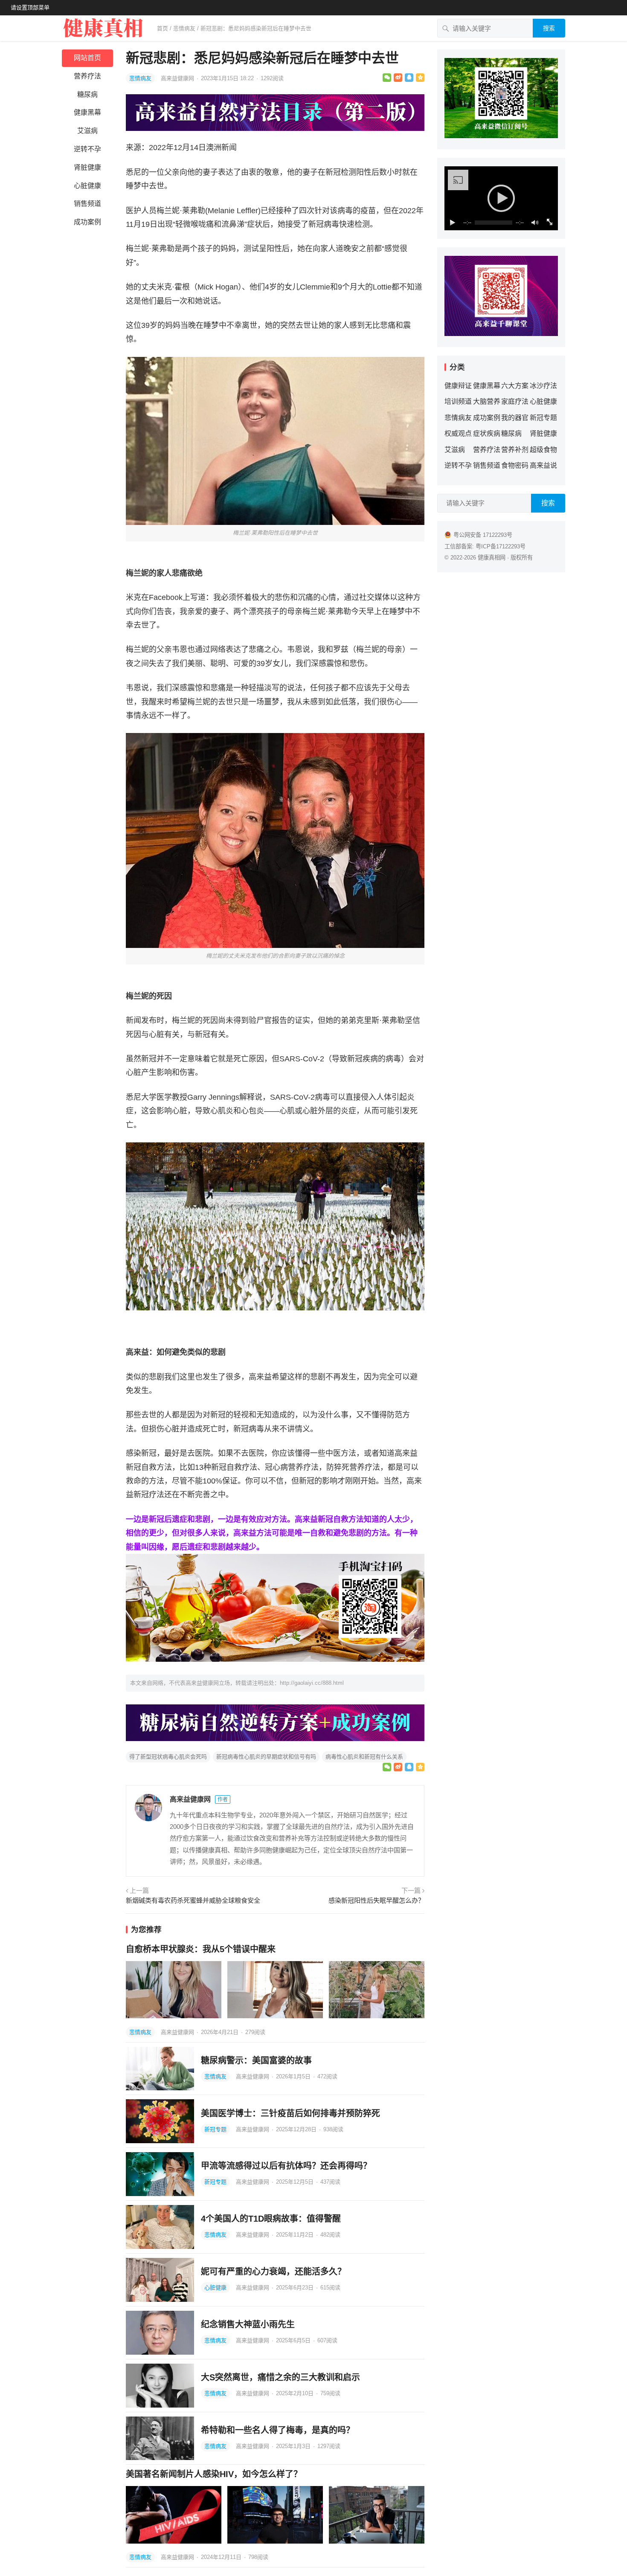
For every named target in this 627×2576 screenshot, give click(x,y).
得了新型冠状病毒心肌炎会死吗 (168, 1757)
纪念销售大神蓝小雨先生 (248, 2324)
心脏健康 (87, 186)
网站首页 (87, 58)
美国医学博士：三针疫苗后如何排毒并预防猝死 (290, 2113)
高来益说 (543, 465)
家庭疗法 (515, 401)
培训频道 (458, 401)
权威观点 (458, 433)
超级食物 (543, 450)
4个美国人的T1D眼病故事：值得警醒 (271, 2219)
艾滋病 (87, 131)
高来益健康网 (178, 78)
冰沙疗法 (543, 386)
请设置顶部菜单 (30, 7)
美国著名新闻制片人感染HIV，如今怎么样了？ (214, 2474)
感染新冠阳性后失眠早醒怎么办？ (376, 1900)
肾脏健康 (87, 167)
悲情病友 (184, 28)
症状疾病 (487, 433)
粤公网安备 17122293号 (483, 535)
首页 (163, 28)
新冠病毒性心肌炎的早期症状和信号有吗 (266, 1757)
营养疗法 (87, 76)
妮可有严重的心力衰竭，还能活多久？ (273, 2272)
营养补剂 (515, 450)
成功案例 (87, 222)
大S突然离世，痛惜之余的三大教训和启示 (280, 2377)
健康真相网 (492, 558)
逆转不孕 (87, 149)
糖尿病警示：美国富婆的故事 (256, 2060)
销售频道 (87, 204)
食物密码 (515, 465)
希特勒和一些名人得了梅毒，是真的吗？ (278, 2430)
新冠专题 (215, 2129)
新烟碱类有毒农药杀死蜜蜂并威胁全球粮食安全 (193, 1900)
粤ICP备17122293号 (501, 546)
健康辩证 (458, 386)
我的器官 (515, 418)
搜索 (549, 28)
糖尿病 (87, 94)
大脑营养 (487, 401)
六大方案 (515, 386)
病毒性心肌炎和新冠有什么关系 (364, 1757)
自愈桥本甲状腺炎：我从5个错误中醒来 (201, 1949)
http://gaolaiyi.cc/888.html (312, 1683)
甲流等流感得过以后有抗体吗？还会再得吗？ (286, 2166)
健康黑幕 (87, 112)
